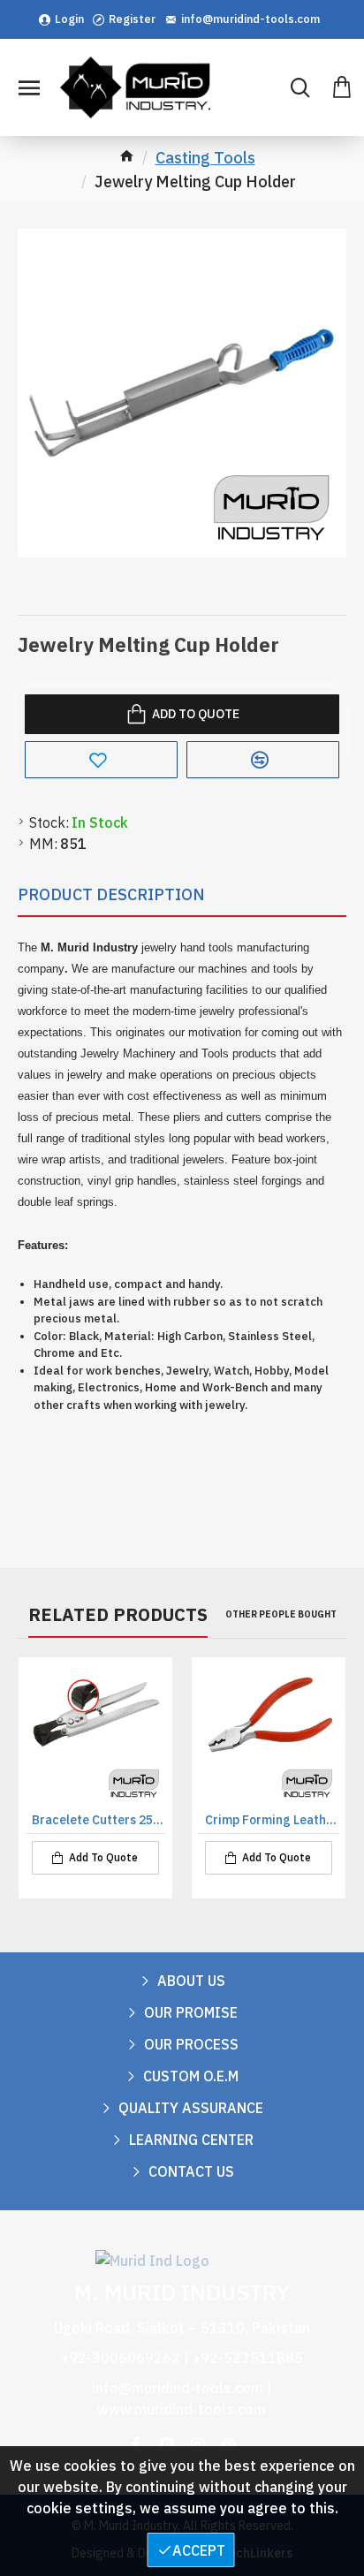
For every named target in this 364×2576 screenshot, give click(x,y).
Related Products (118, 1615)
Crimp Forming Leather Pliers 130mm (272, 1820)
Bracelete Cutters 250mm (99, 1820)
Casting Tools (205, 158)
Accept (199, 2550)
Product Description (111, 894)
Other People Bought (281, 1614)
